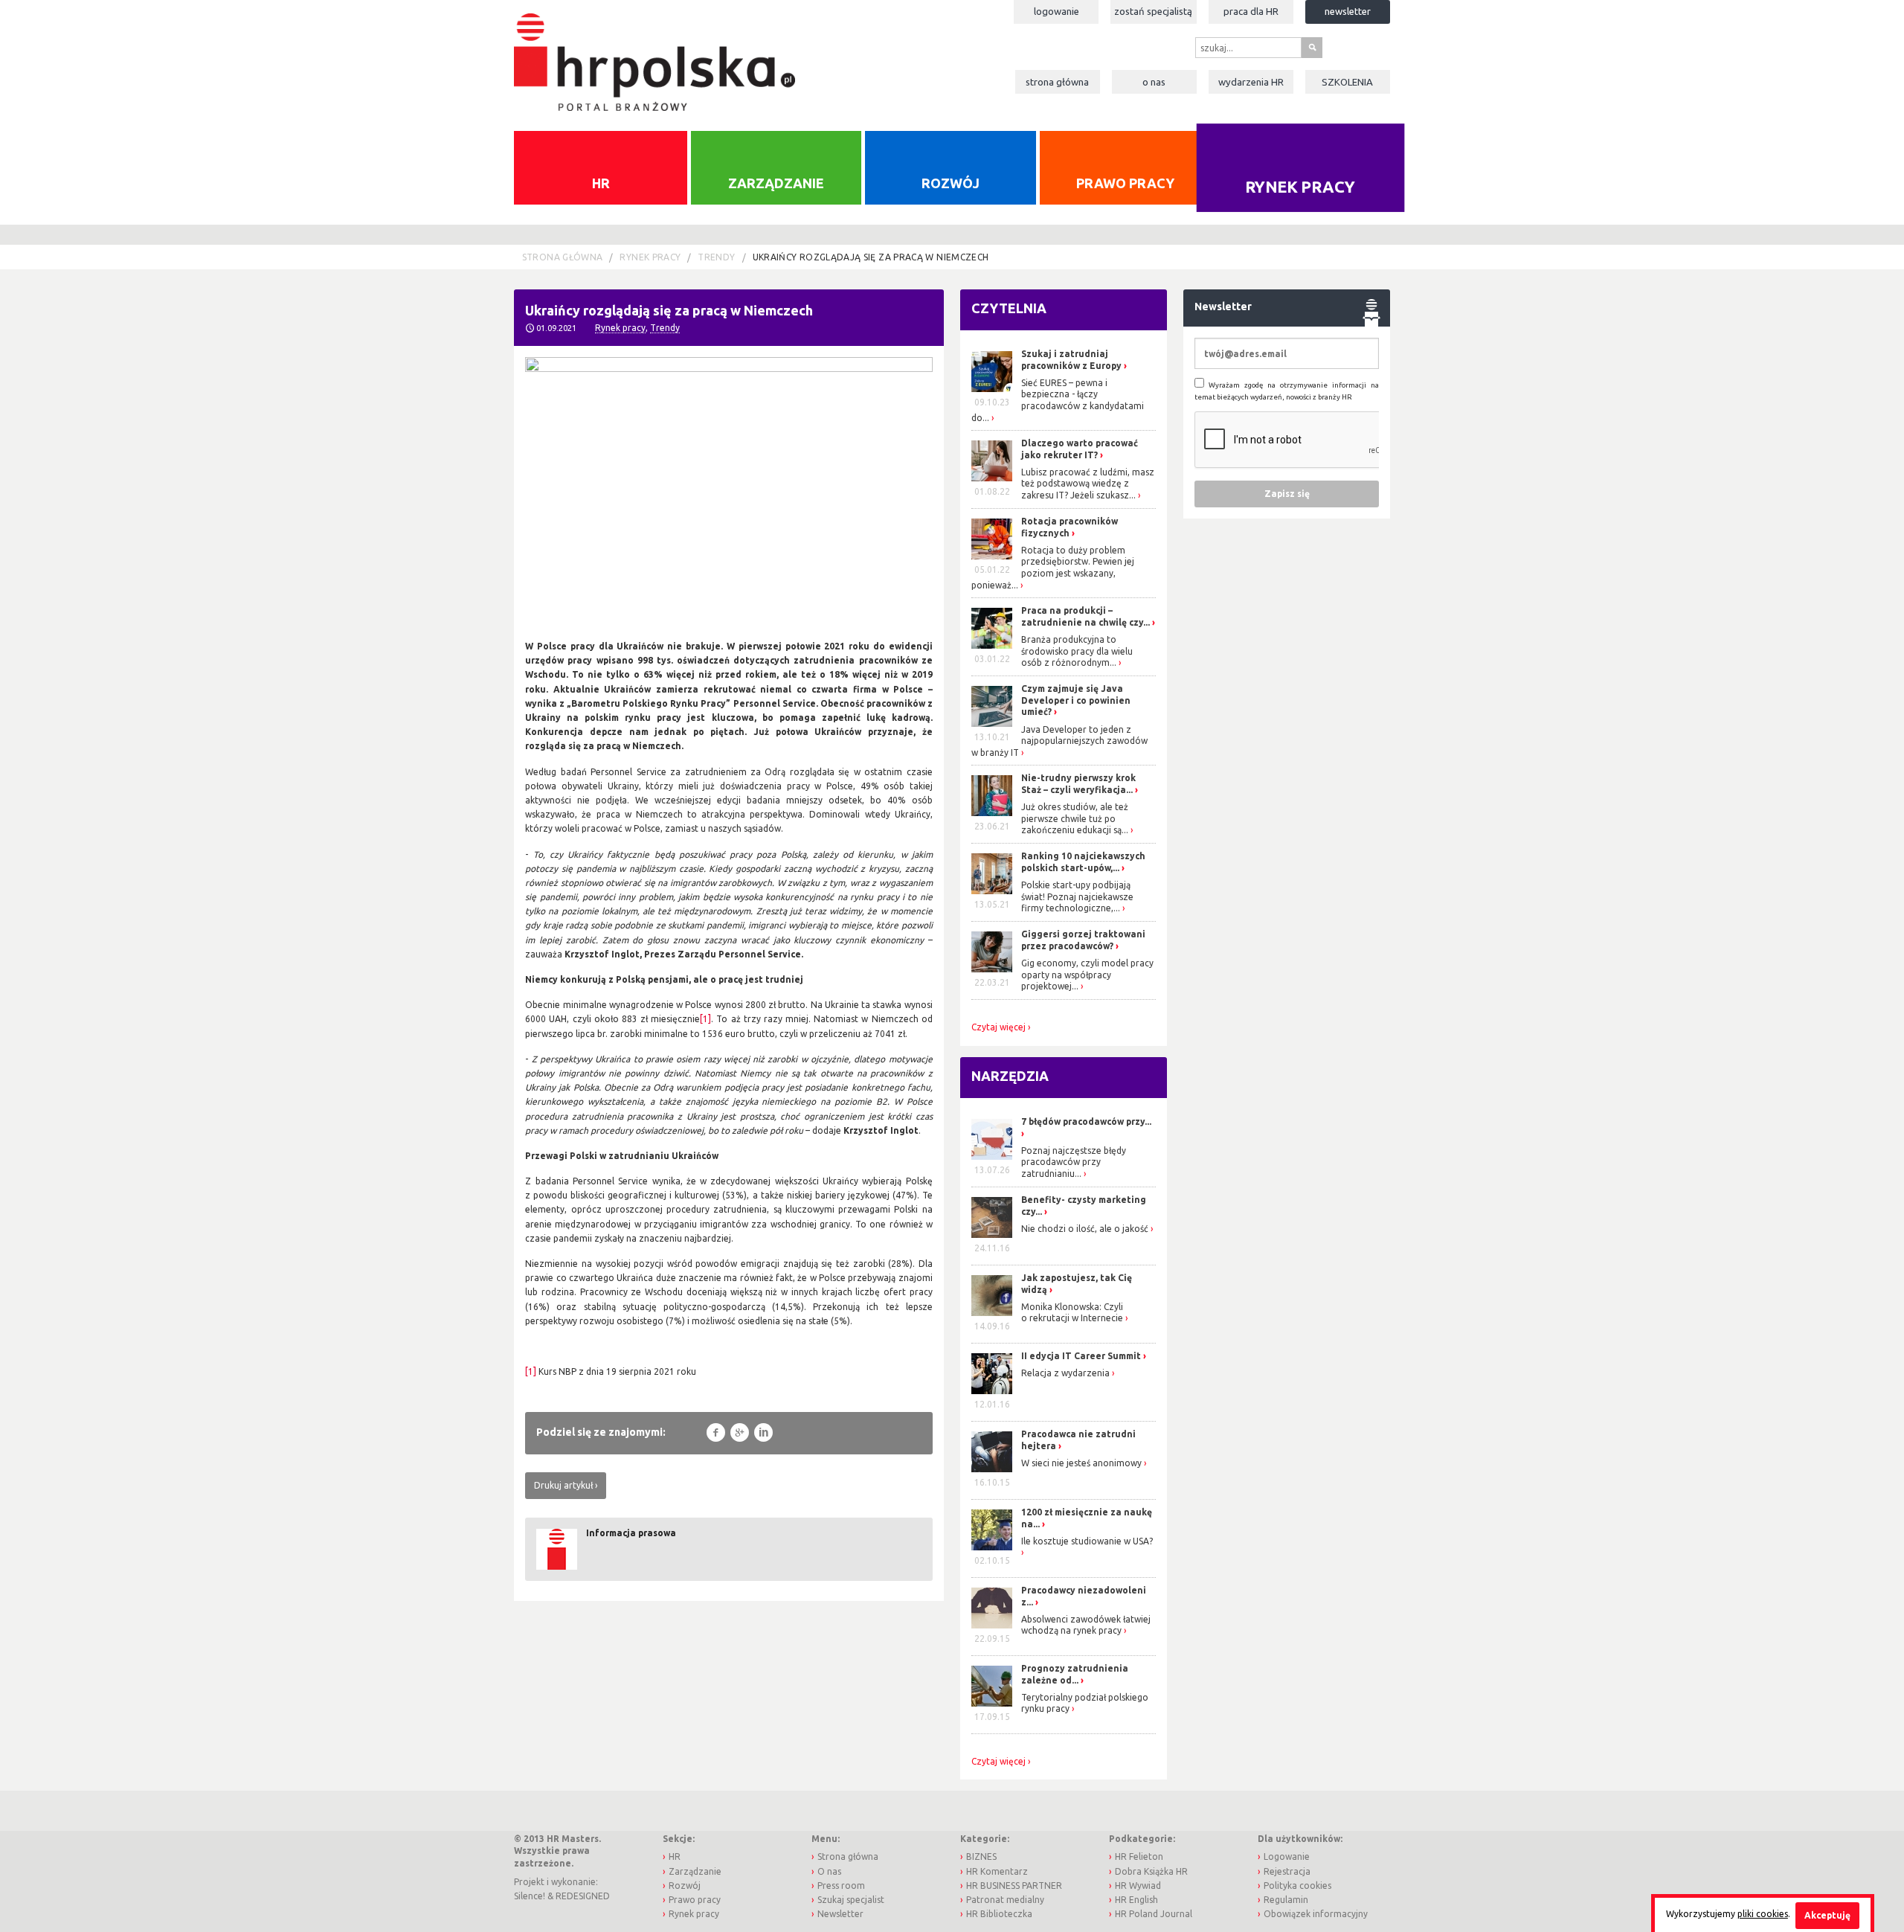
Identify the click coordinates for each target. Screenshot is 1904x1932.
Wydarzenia (1251, 82)
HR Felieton (1139, 1856)
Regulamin (1286, 1900)
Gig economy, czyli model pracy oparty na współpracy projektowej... (1087, 975)
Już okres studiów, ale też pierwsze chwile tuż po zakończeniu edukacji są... (1075, 818)
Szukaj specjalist (851, 1900)
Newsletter (1348, 11)
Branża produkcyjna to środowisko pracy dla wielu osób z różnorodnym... (1077, 651)
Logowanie (1056, 11)
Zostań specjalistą (1153, 11)
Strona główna (1057, 82)
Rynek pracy (1300, 186)
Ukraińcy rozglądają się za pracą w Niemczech (871, 257)
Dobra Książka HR (1151, 1871)
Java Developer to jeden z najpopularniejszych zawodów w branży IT (1059, 741)
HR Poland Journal (1154, 1914)
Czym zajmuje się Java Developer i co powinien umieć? (1076, 700)
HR (601, 183)
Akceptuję (1827, 1915)
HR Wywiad (1138, 1886)
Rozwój (951, 183)
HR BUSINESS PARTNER (1014, 1886)
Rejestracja (1287, 1871)
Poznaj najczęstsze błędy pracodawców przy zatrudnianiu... (1074, 1162)
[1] (705, 1019)
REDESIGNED (583, 1896)
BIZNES (981, 1856)
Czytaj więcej (998, 1027)
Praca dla (1251, 11)
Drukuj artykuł (563, 1485)
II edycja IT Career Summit (1082, 1356)
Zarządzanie (776, 183)
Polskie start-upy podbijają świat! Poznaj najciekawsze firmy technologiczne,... (1077, 896)
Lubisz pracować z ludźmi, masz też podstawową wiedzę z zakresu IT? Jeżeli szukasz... (1088, 484)
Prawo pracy (1125, 183)
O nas (1154, 82)
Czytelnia (1009, 308)
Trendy (716, 257)
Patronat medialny (1005, 1900)
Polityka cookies (1297, 1886)
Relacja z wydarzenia (1065, 1373)
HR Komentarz (997, 1871)
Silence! (530, 1896)
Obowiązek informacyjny (1316, 1914)
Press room (841, 1886)
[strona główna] (654, 55)
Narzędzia (1010, 1076)
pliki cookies (1763, 1914)
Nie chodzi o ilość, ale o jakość (1085, 1229)
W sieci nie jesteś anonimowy (1081, 1463)
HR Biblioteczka (999, 1914)
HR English (1136, 1900)
